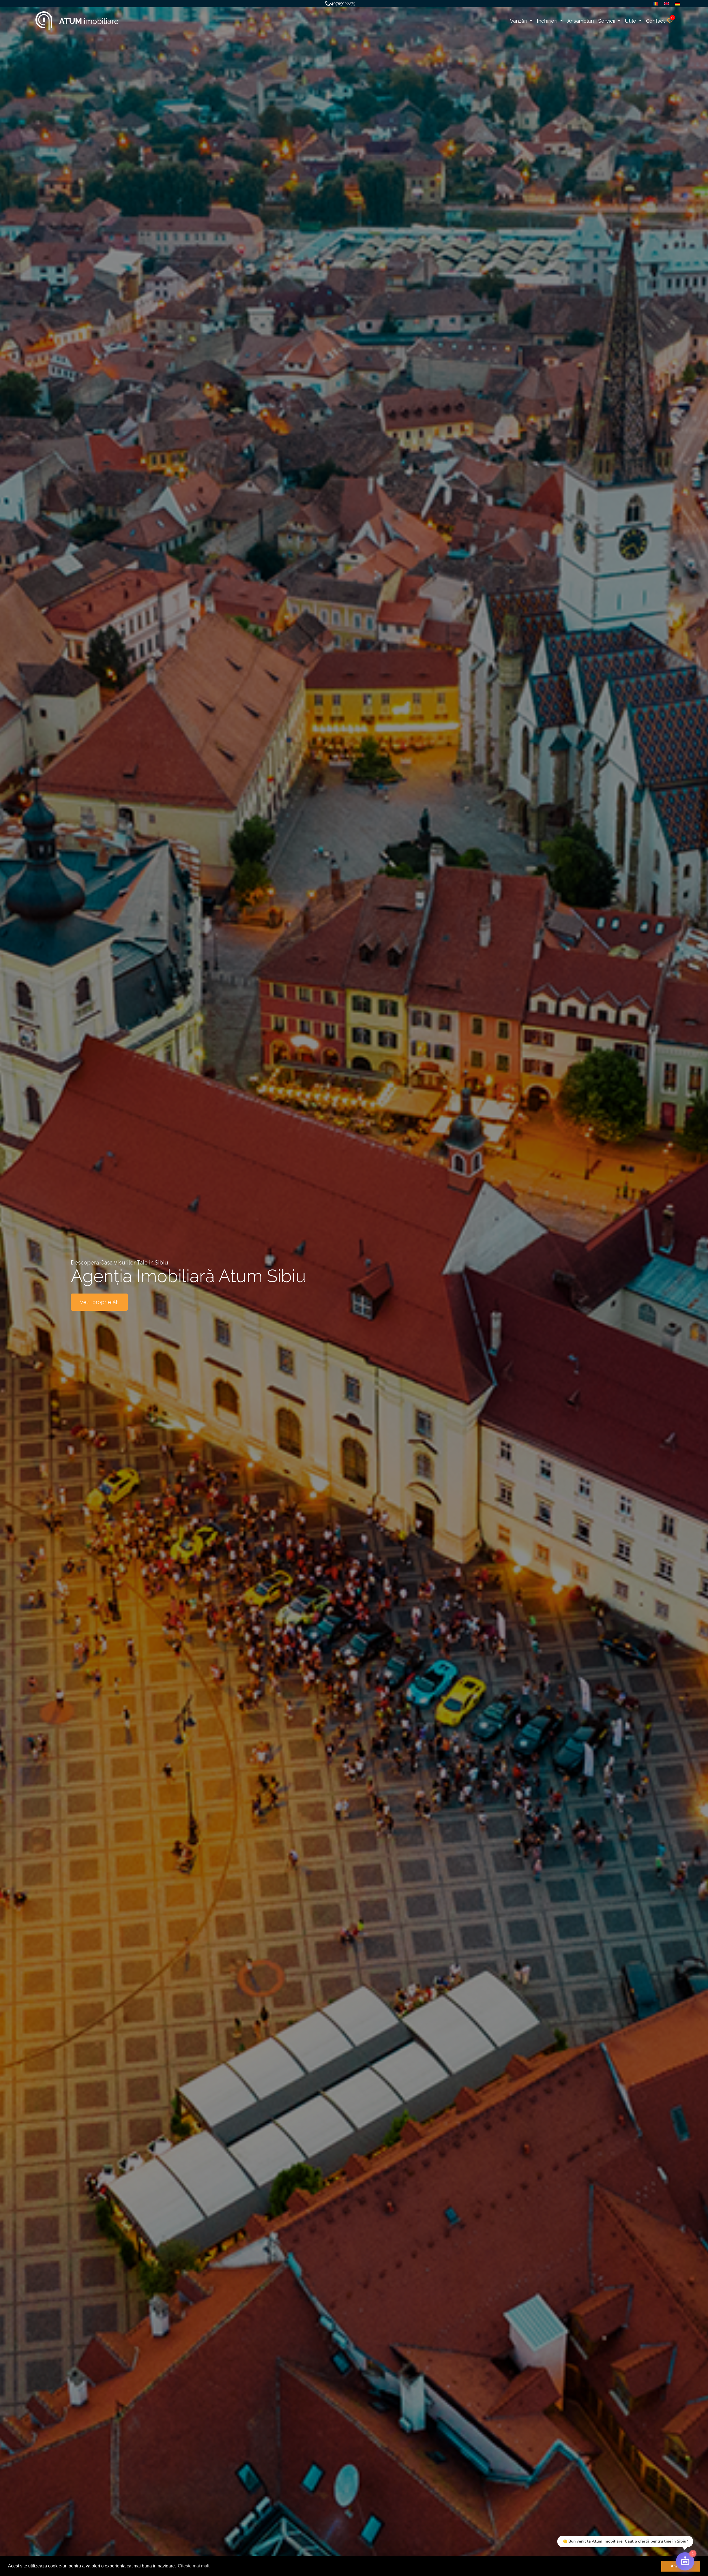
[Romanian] (654, 4)
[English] (665, 4)
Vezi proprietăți (99, 1302)
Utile (631, 21)
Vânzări (519, 21)
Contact (655, 21)
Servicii (607, 21)
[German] (676, 4)
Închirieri (548, 21)
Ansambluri (581, 21)
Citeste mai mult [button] (194, 2566)
